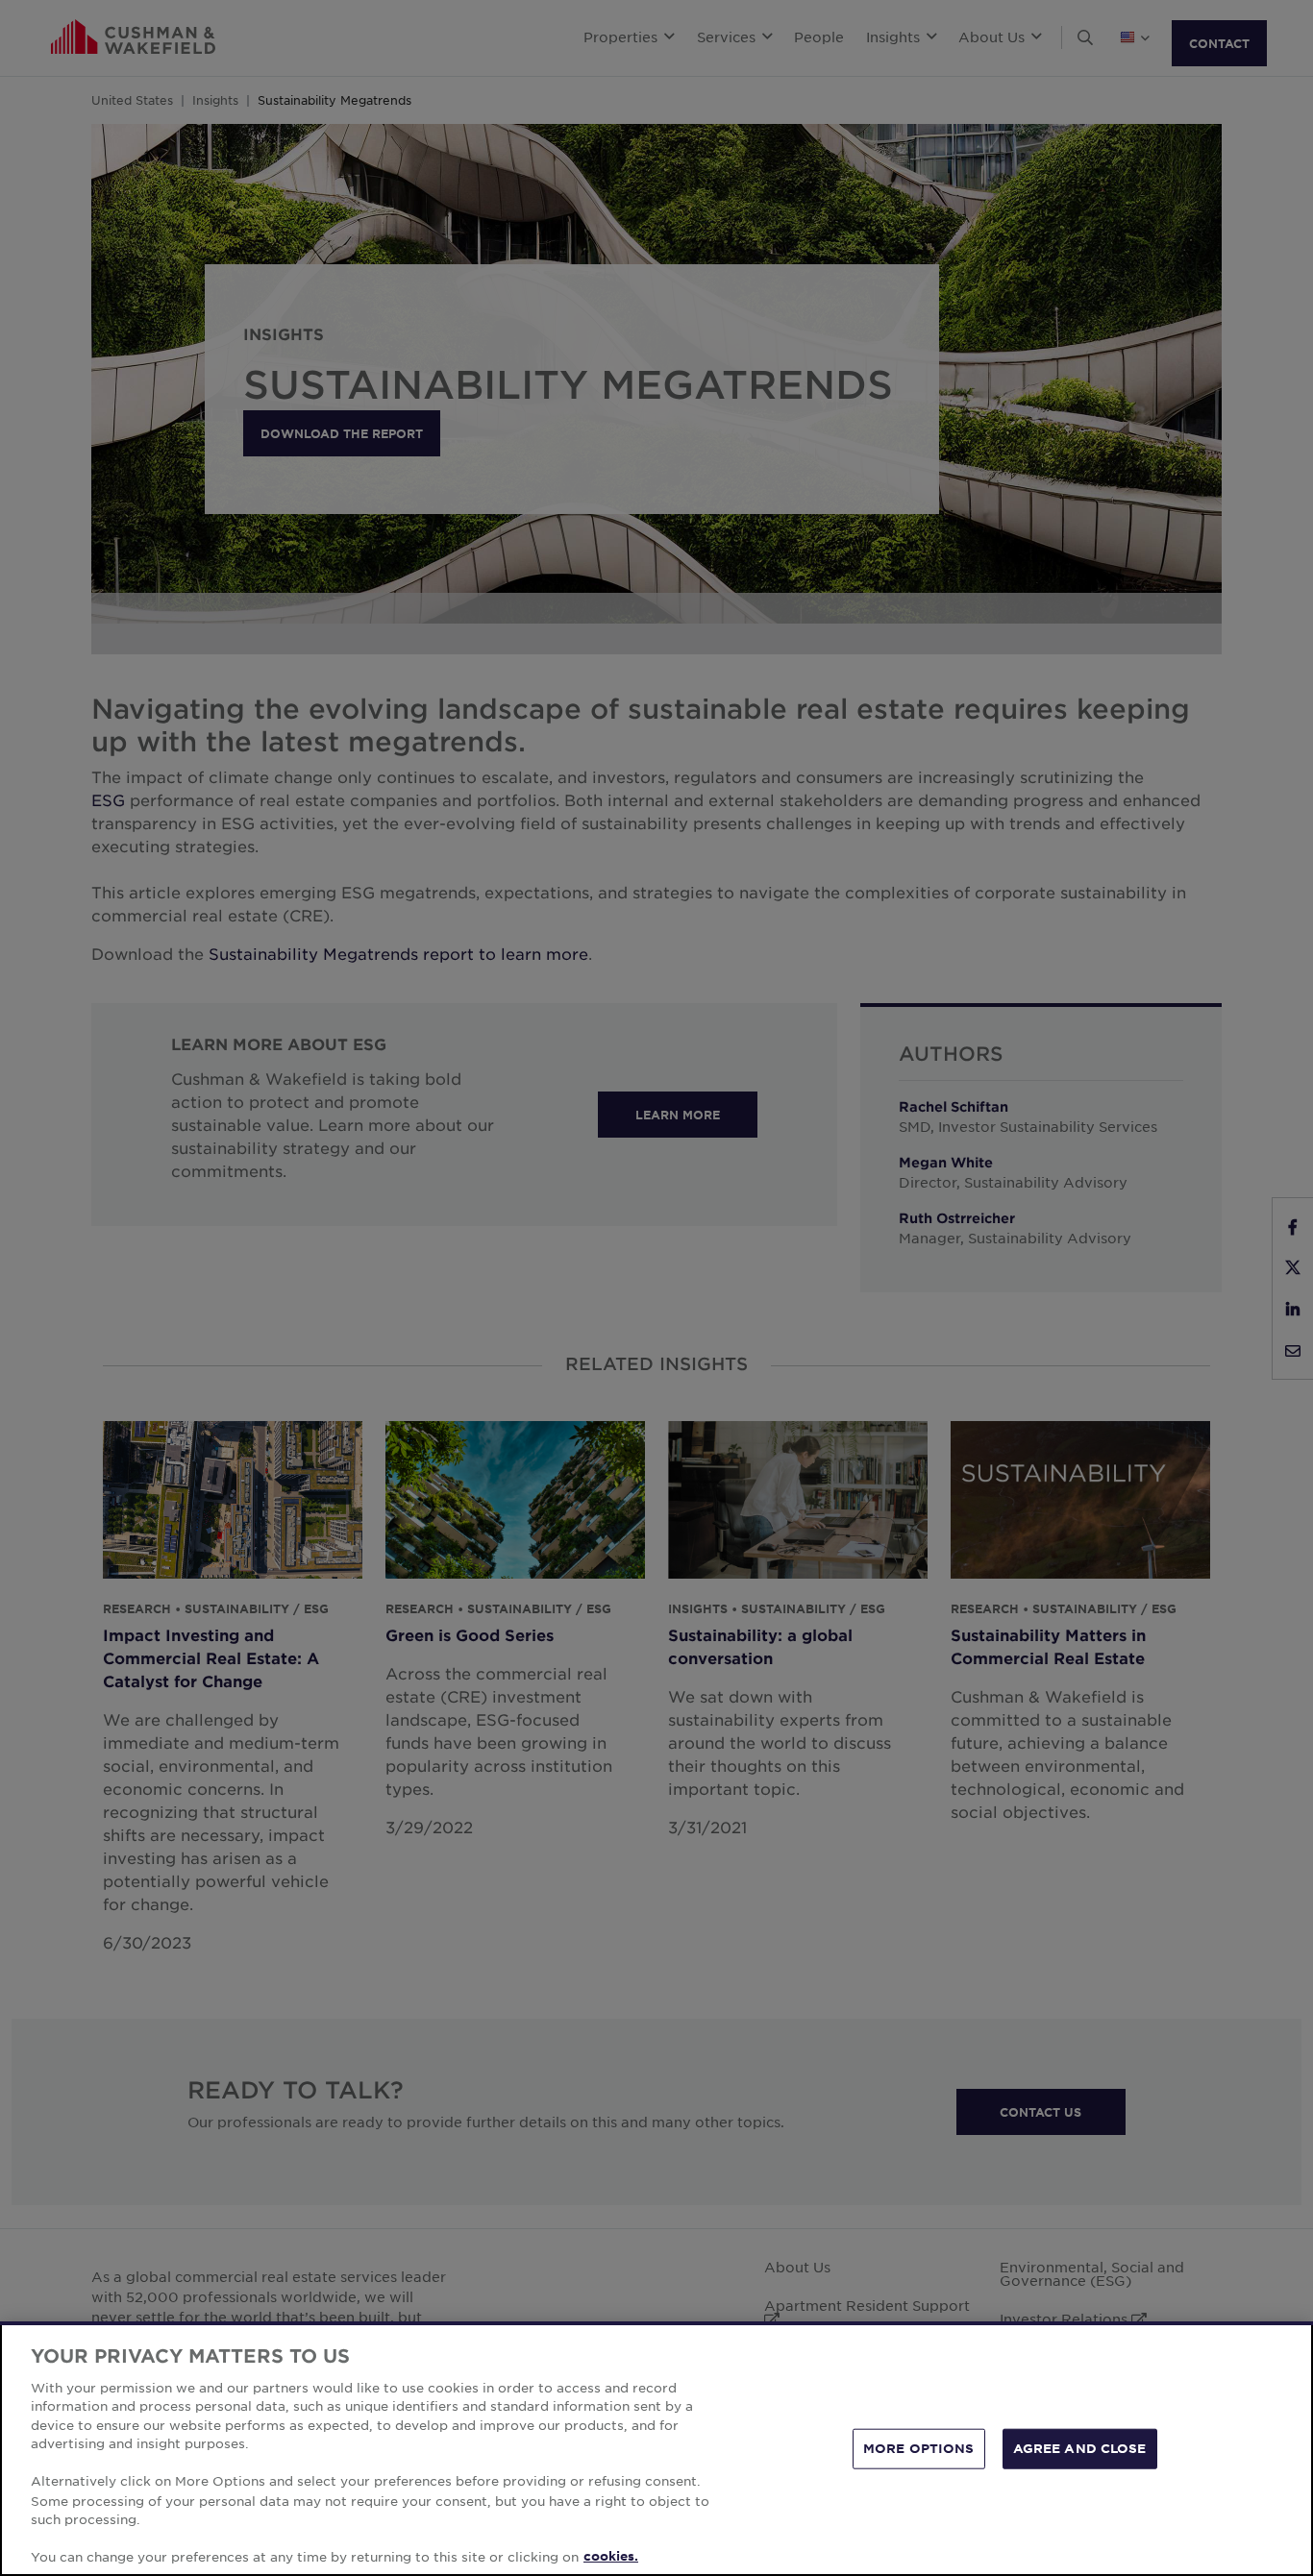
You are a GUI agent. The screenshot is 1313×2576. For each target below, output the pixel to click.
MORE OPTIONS (919, 2448)
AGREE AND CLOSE (1080, 2448)
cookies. (611, 2556)
